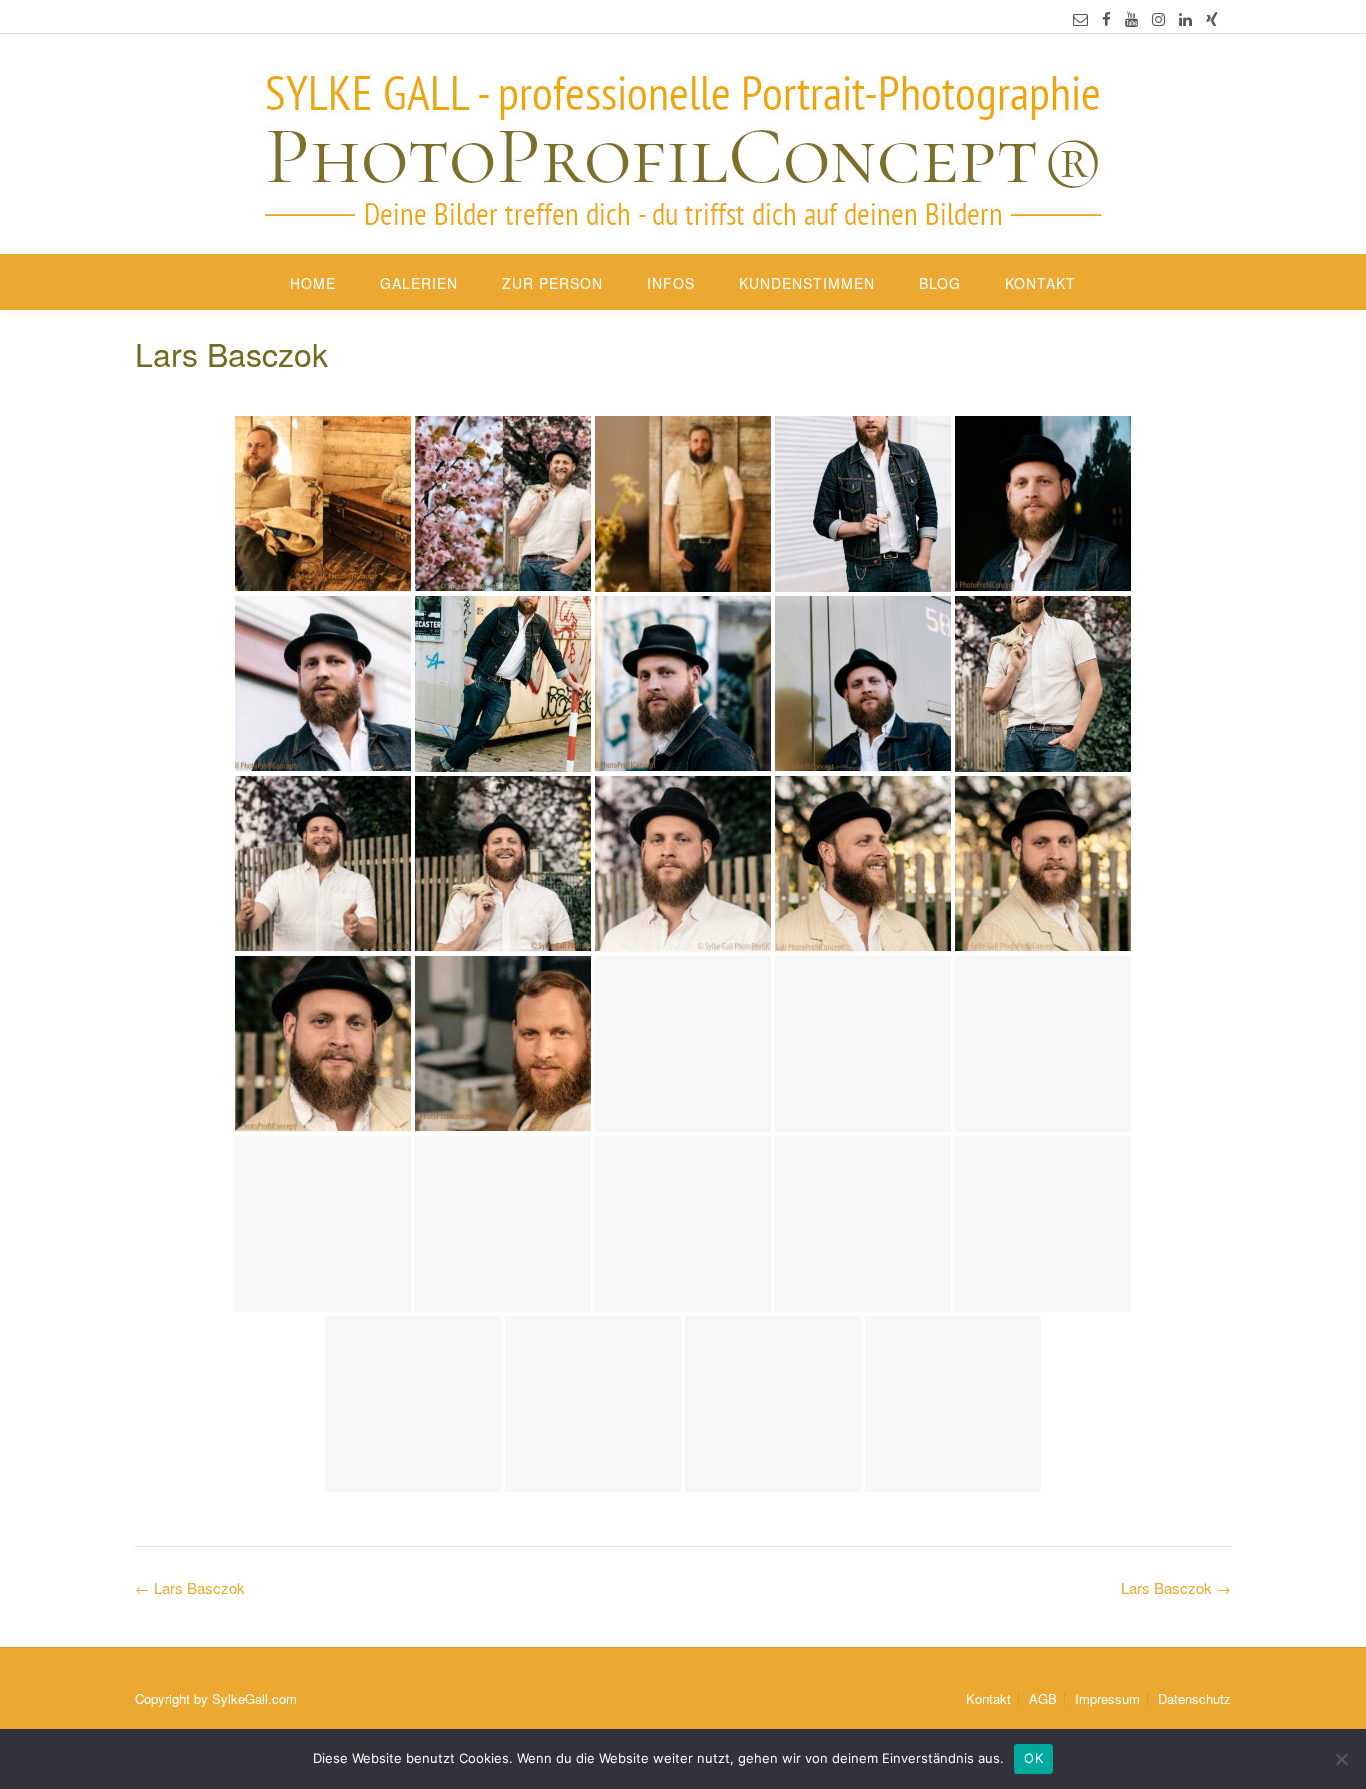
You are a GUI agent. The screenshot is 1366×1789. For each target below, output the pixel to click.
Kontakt (1040, 283)
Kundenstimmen (807, 283)
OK (1033, 1758)
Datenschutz (1194, 1698)
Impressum (1107, 1698)
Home (313, 283)
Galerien (419, 283)
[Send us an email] (1080, 18)
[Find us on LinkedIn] (1185, 18)
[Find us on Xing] (1212, 18)
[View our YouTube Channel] (1131, 18)
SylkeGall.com (254, 1698)
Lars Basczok (1176, 1587)
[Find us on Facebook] (1106, 18)
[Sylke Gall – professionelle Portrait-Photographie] (683, 146)
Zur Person (552, 283)
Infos (671, 283)
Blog (940, 283)
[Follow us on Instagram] (1158, 18)
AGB (1043, 1698)
